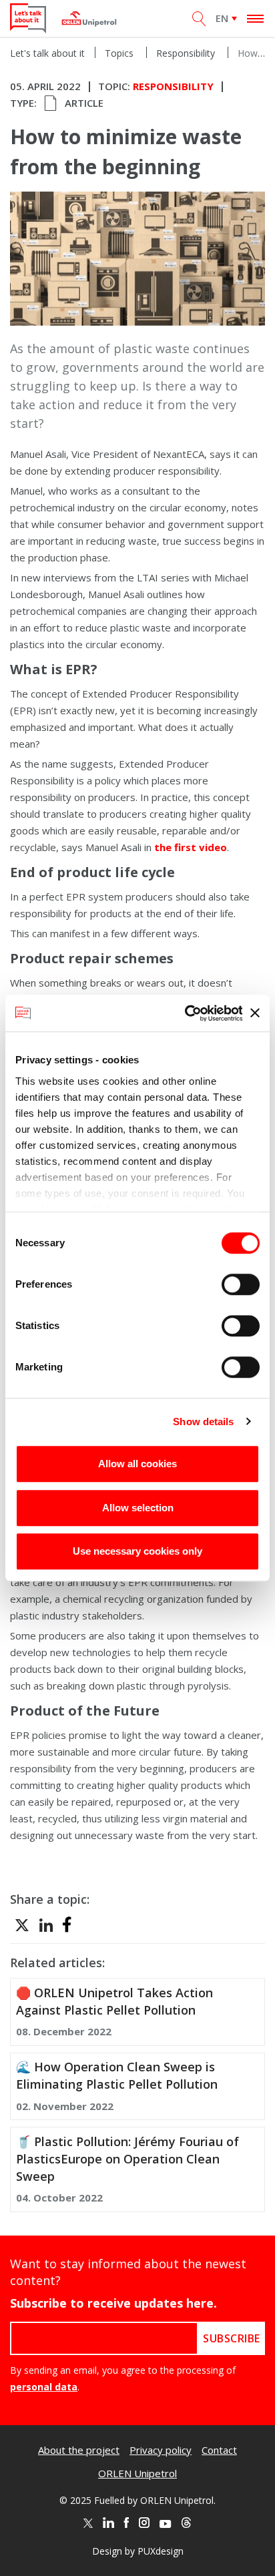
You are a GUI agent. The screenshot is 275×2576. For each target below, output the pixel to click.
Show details (203, 1422)
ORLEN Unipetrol (137, 2473)
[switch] (241, 1284)
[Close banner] (255, 1013)
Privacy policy (161, 2450)
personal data (44, 2387)
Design (107, 2551)
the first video (191, 847)
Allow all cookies (137, 1464)
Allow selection (138, 1508)
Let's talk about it (47, 53)
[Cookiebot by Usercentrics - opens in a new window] (185, 1013)
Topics (119, 53)
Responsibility (186, 53)
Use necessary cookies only (137, 1551)
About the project (79, 2450)
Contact (219, 2450)
